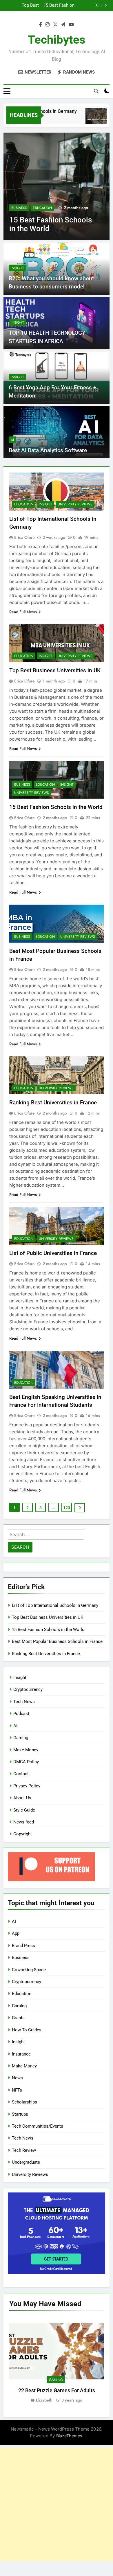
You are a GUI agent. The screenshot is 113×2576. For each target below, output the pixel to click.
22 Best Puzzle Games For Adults (57, 2390)
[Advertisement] (57, 2504)
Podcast (21, 1714)
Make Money (26, 1750)
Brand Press (23, 1946)
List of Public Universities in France (53, 1253)
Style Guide (24, 1810)
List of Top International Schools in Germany (55, 1605)
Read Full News (23, 612)
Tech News (24, 1702)
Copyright (23, 1834)
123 (67, 1508)
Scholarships (24, 2102)
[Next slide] (106, 5)
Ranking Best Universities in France (53, 1102)
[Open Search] (96, 91)
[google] (63, 25)
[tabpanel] (57, 2360)
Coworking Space (29, 1970)
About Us (22, 1798)
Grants (18, 2018)
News (17, 2078)
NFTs (17, 2090)
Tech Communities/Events (38, 2126)
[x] (55, 25)
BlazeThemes (69, 2436)
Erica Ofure (24, 537)
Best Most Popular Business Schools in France (55, 6)
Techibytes (57, 40)
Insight (17, 268)
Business (19, 208)
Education (42, 208)
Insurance (21, 2054)
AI (12, 440)
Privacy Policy (27, 1786)
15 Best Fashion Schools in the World (56, 807)
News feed (24, 1822)
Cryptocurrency (28, 1689)
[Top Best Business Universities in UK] (87, 119)
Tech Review (24, 2150)
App (16, 1933)
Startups (20, 2114)
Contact (21, 1774)
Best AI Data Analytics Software (48, 450)
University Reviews (75, 504)
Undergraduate (26, 2162)
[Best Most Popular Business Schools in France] (57, 186)
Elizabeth (44, 2400)
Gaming (21, 1738)
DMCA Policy (26, 1762)
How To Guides (27, 2030)
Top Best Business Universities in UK (55, 670)
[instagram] (48, 25)
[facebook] (41, 25)
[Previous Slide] (97, 5)
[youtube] (71, 25)
